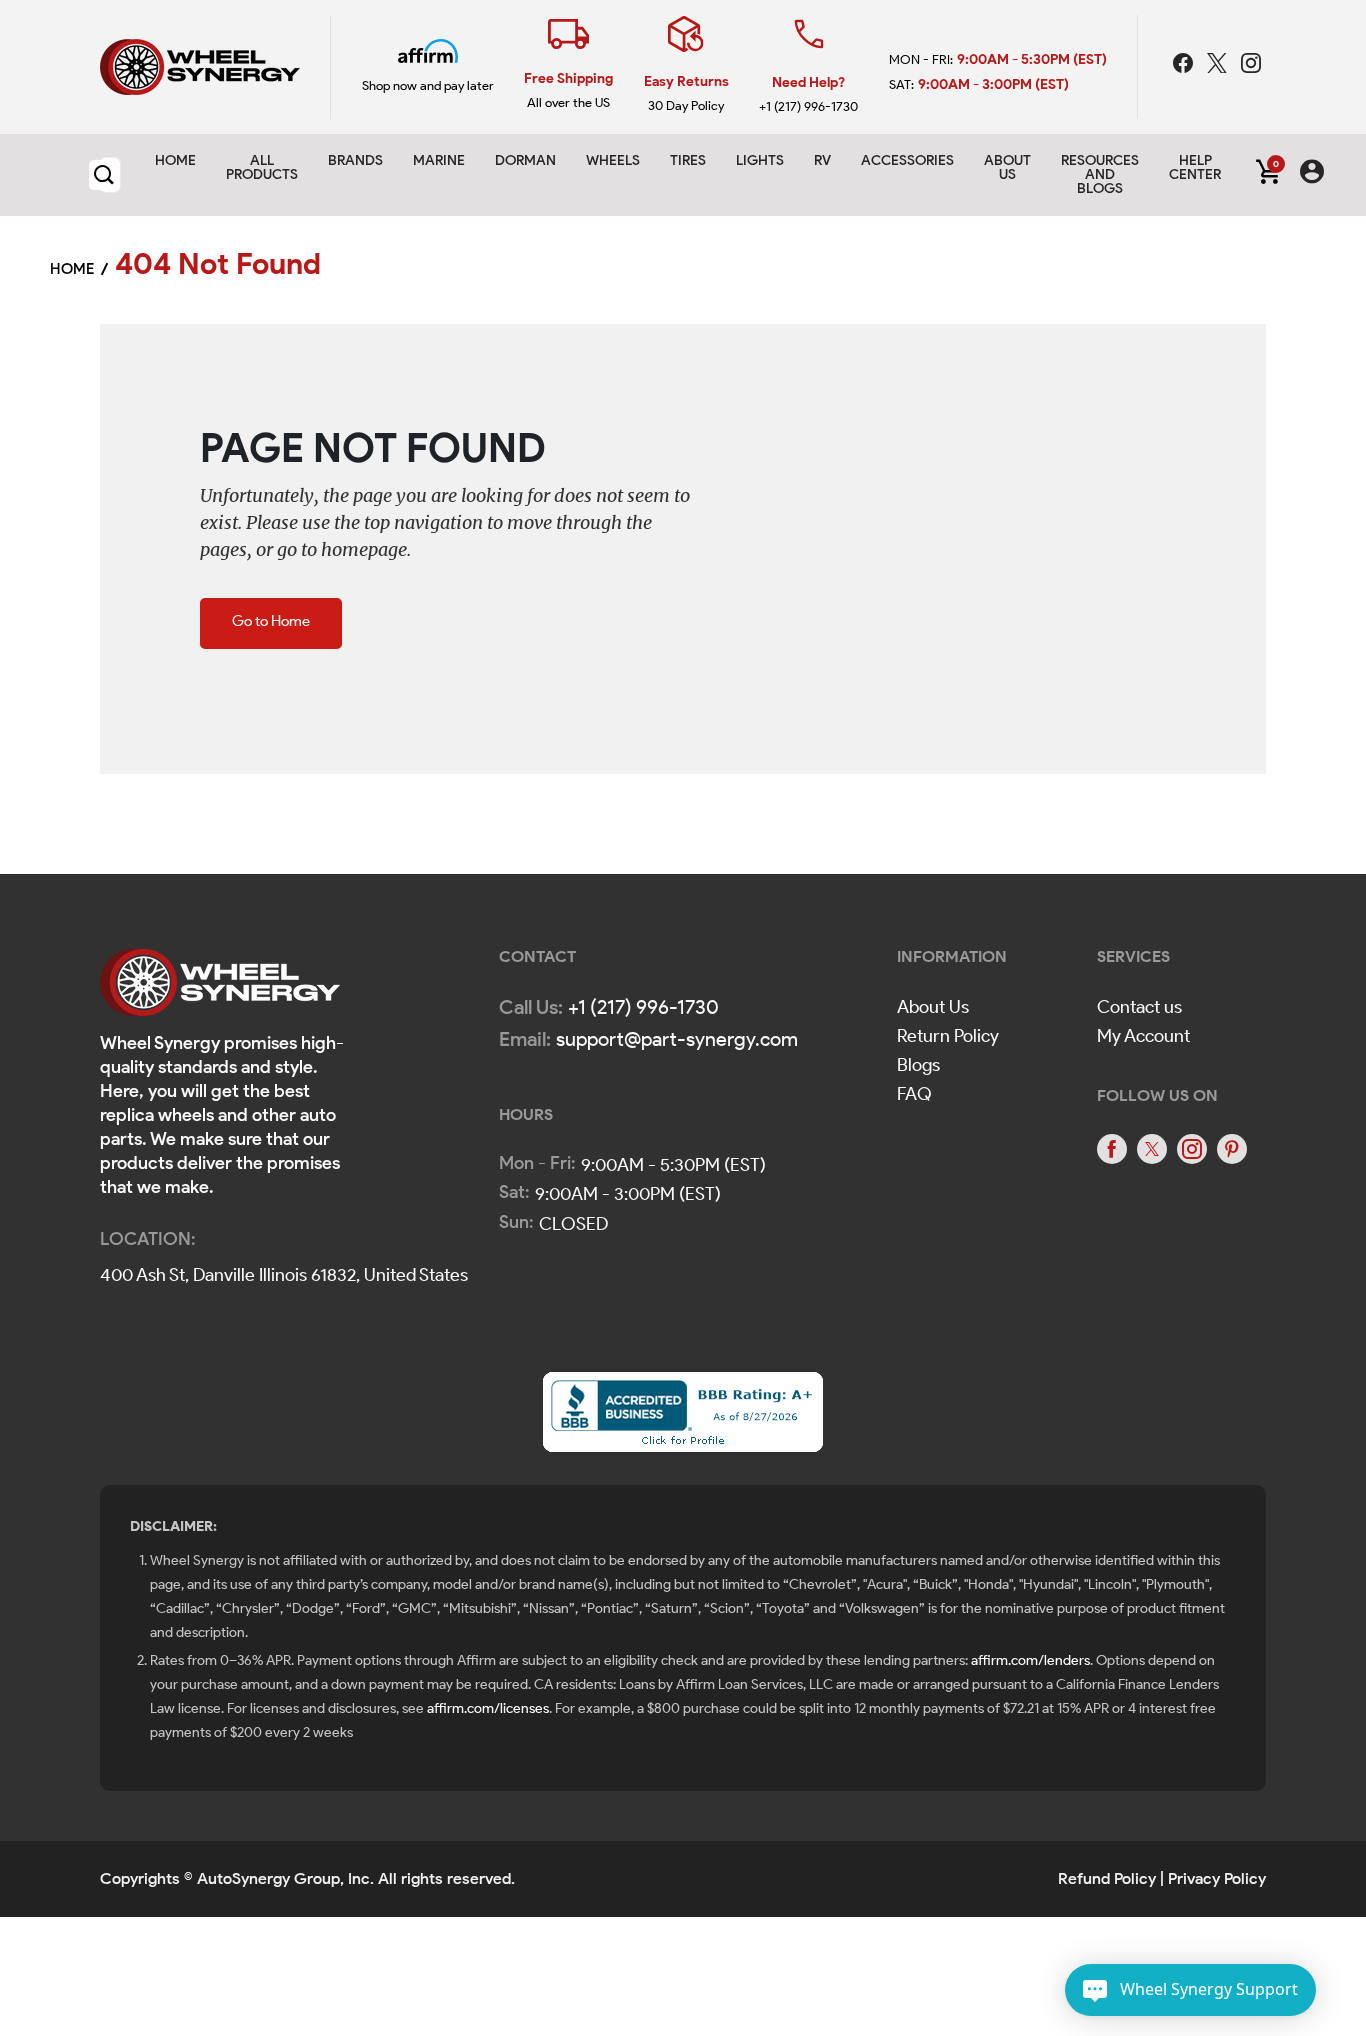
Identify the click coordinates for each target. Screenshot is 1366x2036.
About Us (933, 1007)
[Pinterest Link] (1232, 1149)
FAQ (914, 1094)
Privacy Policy (1217, 1878)
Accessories (907, 160)
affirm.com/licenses (488, 1708)
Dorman (525, 160)
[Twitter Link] (1219, 66)
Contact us (1139, 1007)
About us (1007, 167)
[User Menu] (1312, 175)
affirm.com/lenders (1030, 1660)
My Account (1143, 1036)
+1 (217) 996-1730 (808, 106)
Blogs (918, 1065)
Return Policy (948, 1036)
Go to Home (271, 621)
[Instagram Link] (1251, 66)
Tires (688, 160)
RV (822, 160)
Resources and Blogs (1100, 174)
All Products (262, 167)
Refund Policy (1107, 1878)
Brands (355, 160)
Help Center (1195, 167)
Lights (760, 160)
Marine (439, 160)
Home (175, 160)
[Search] (104, 175)
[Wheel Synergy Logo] (220, 988)
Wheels (613, 160)
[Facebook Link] (1185, 66)
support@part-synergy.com (677, 1039)
